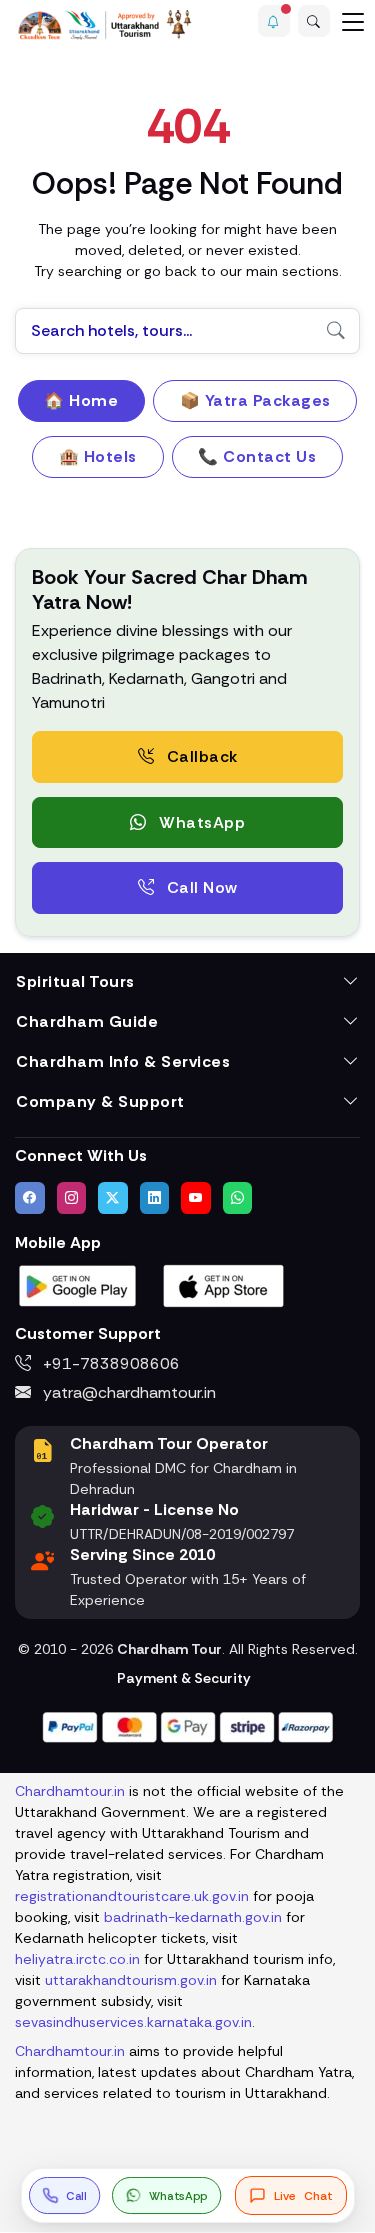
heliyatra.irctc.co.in (77, 1959)
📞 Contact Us (257, 456)
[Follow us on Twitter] (113, 1198)
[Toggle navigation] (353, 21)
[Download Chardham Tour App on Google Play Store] (78, 1284)
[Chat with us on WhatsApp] (238, 1198)
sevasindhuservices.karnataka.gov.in (133, 2022)
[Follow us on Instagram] (72, 1198)
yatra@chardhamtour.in (127, 1392)
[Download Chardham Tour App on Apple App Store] (224, 1284)
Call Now (200, 887)
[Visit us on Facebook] (30, 1198)
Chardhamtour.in (70, 1791)
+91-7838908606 (109, 1363)
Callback (200, 756)
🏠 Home (81, 400)
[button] (274, 21)
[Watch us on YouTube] (196, 1198)
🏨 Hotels (98, 456)
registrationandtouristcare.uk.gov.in (132, 1896)
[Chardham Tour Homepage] (105, 24)
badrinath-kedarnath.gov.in (193, 1917)
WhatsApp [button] (200, 822)
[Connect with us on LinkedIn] (155, 1198)
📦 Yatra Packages (255, 400)
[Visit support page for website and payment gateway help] (188, 1725)
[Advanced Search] (314, 21)
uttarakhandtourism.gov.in (131, 1980)
